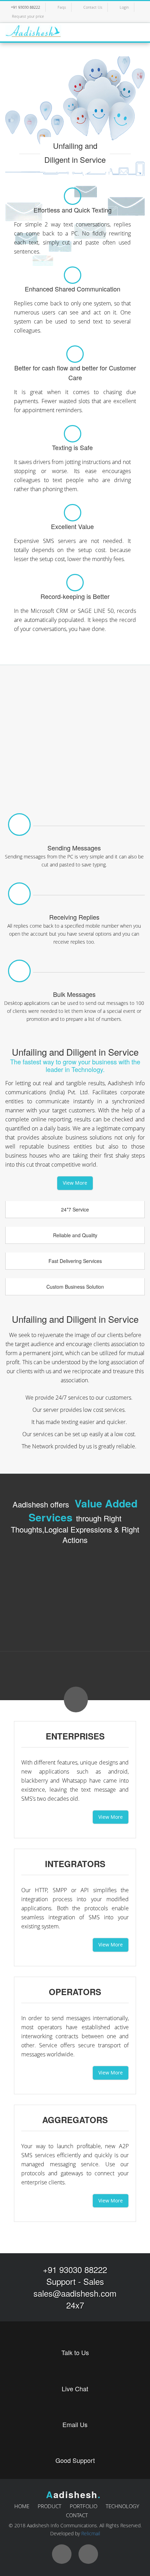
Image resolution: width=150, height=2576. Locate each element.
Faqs (62, 7)
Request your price (28, 16)
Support (61, 2281)
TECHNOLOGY (122, 2506)
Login (124, 7)
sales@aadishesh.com (75, 2293)
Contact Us (93, 7)
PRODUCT (50, 2506)
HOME (22, 2506)
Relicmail (91, 2533)
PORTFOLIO (84, 2506)
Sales (94, 2281)
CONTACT (77, 2515)
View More (75, 1183)
